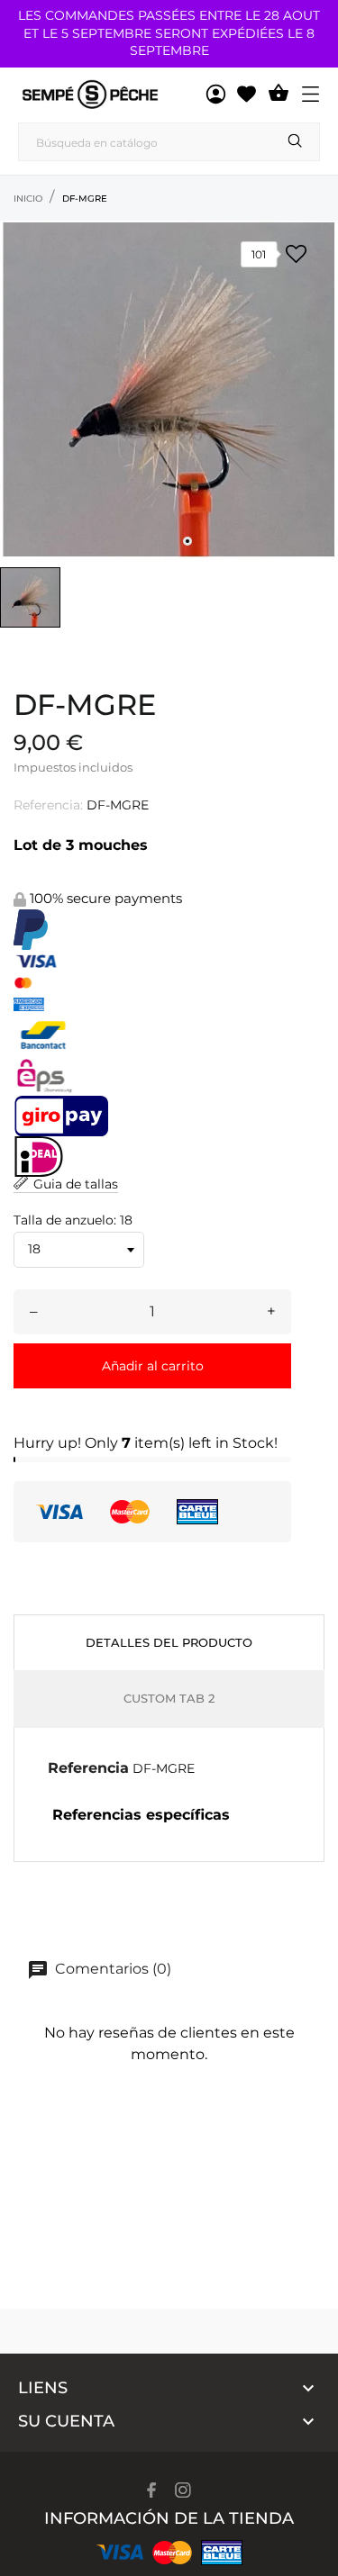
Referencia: (48, 805)
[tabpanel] (169, 389)
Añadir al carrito (153, 1366)
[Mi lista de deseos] (247, 95)
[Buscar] (295, 141)
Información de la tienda (169, 2518)
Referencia (88, 1768)
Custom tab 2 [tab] (169, 1698)
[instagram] (183, 2490)
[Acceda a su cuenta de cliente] (216, 95)
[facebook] (152, 2490)
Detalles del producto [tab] (169, 1642)
